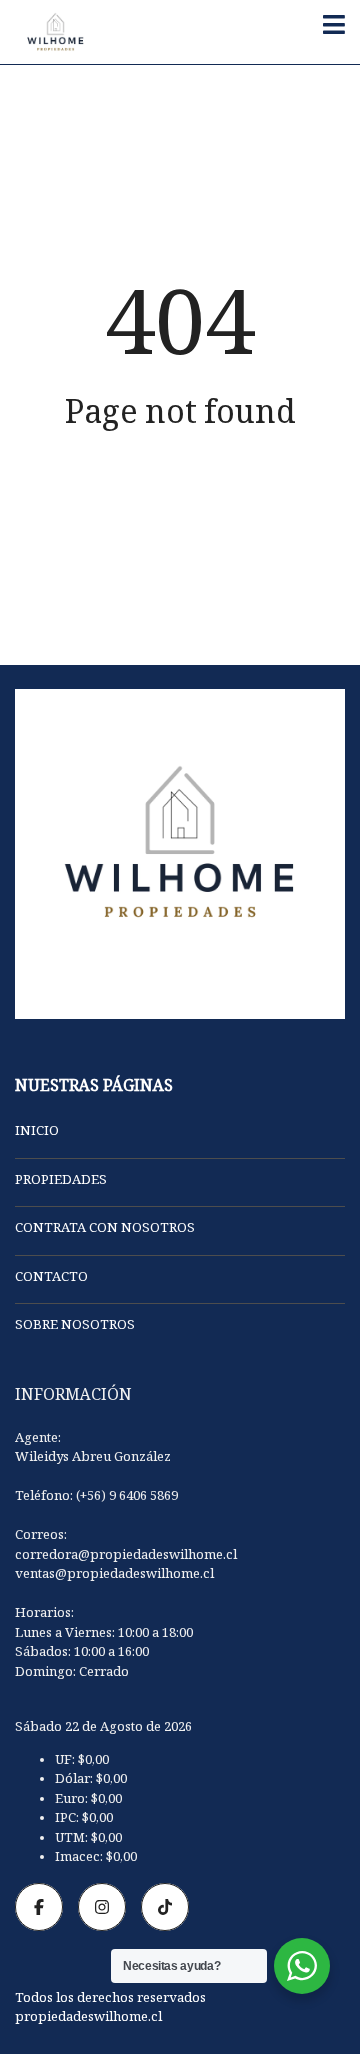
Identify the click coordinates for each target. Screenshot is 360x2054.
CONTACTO (51, 1279)
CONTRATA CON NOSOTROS (105, 1230)
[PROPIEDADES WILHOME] (48, 32)
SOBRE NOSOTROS (75, 1327)
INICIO (37, 1133)
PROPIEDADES (61, 1182)
